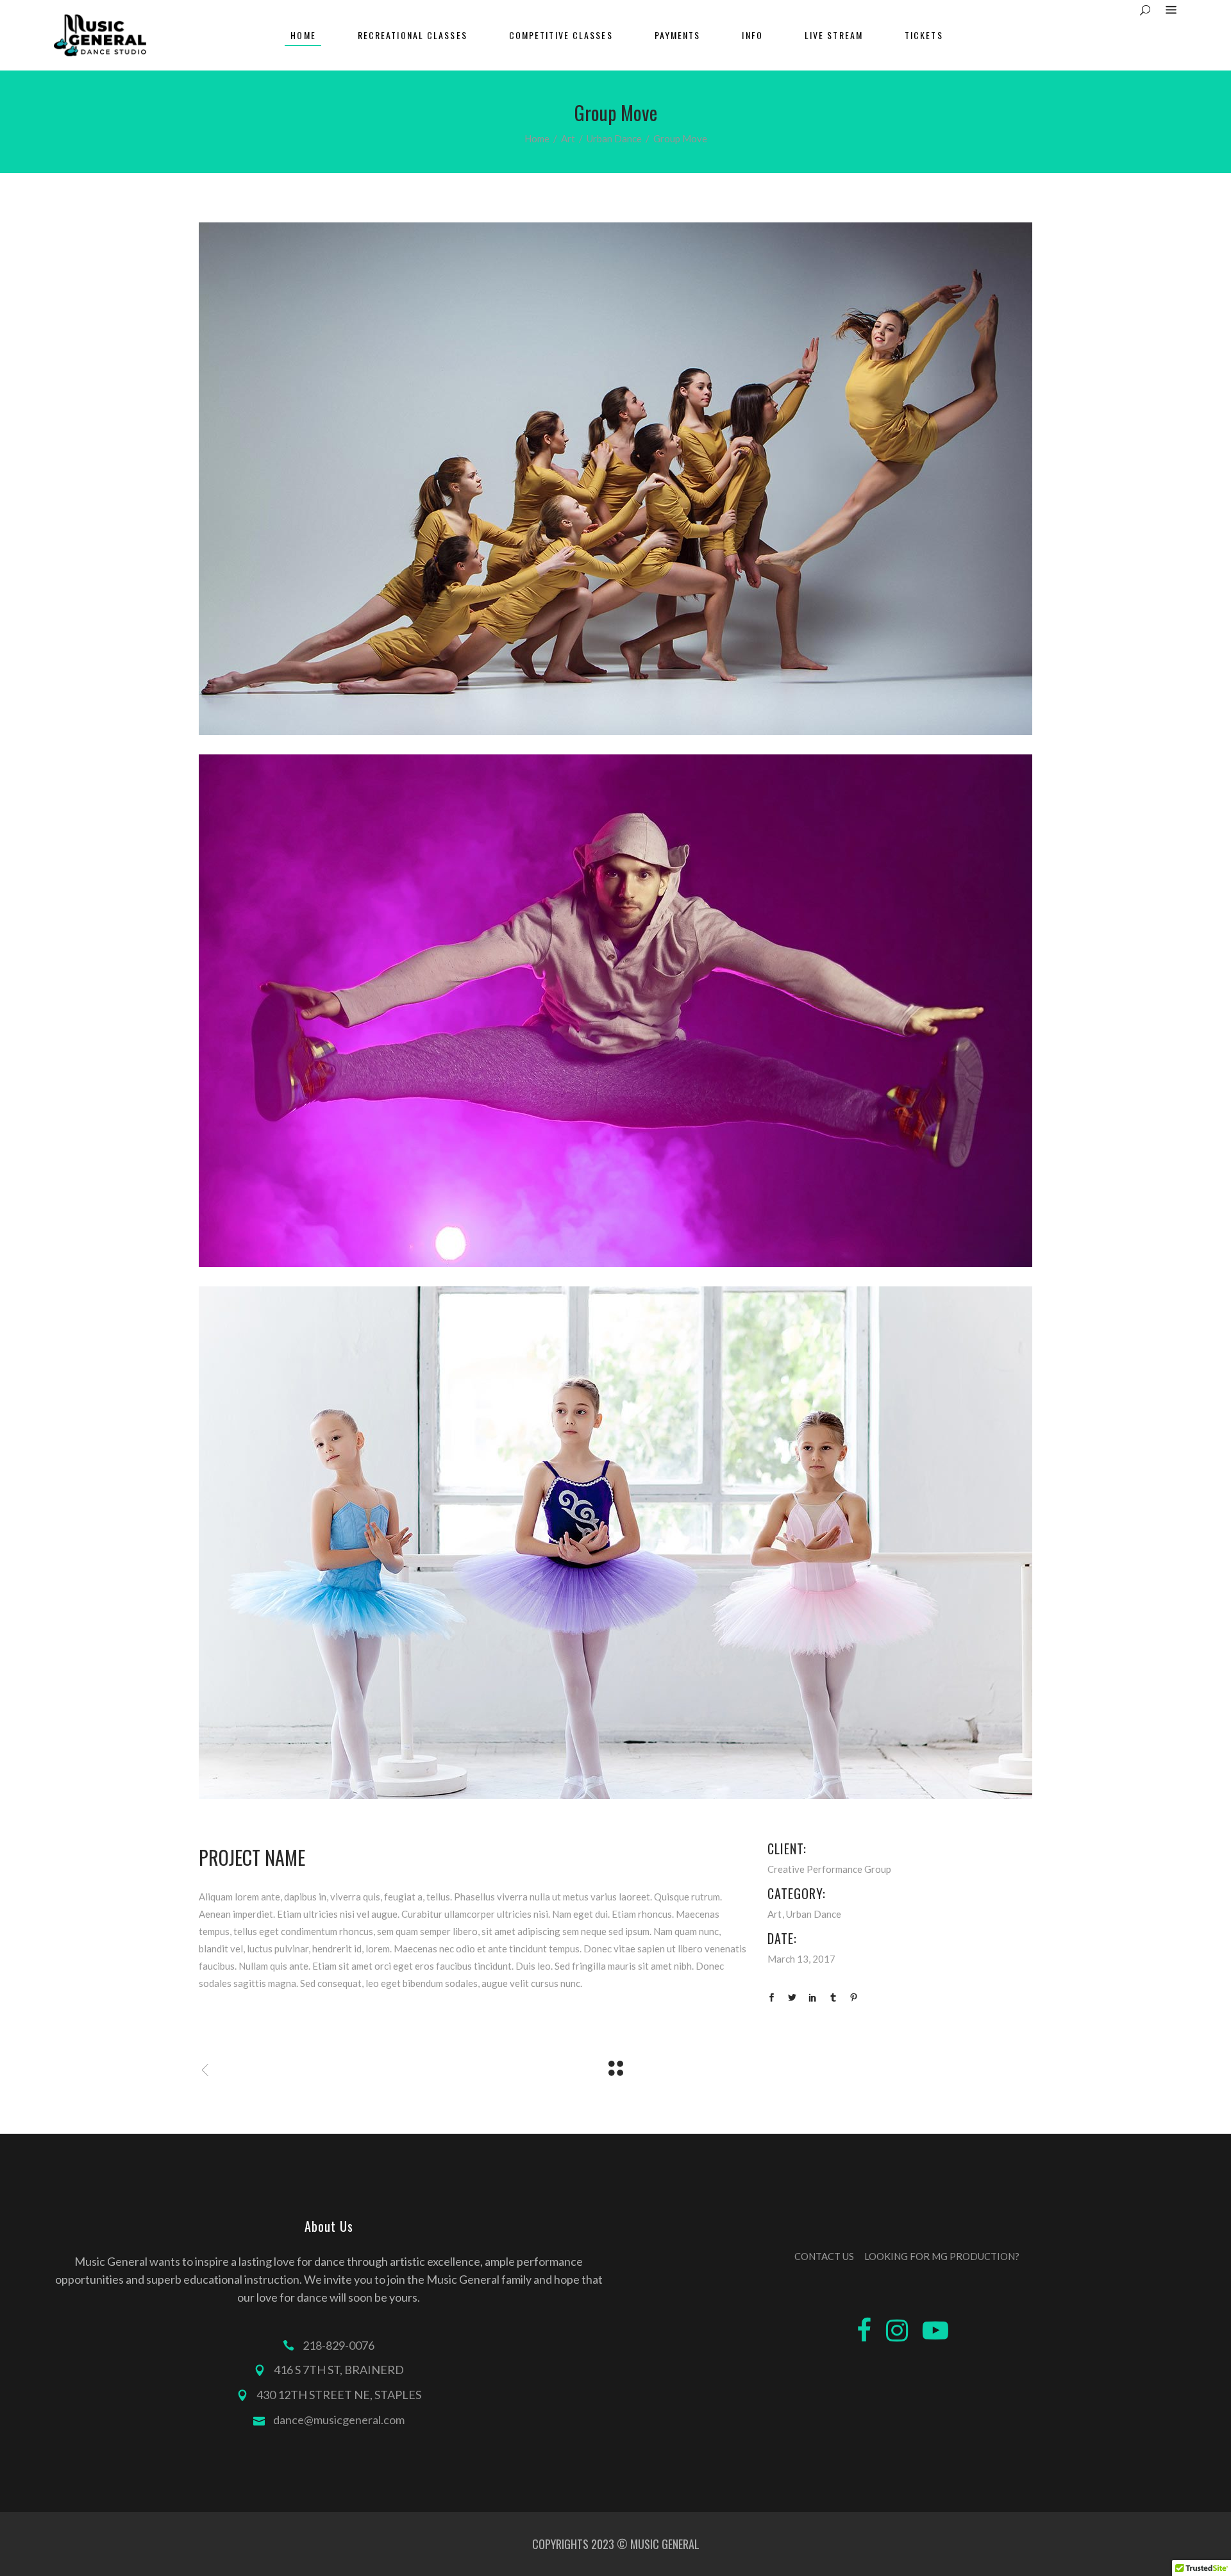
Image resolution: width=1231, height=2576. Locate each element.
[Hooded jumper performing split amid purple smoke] (615, 1011)
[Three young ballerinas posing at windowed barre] (615, 1543)
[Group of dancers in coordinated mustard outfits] (615, 479)
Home (537, 138)
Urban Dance (614, 138)
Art (568, 138)
